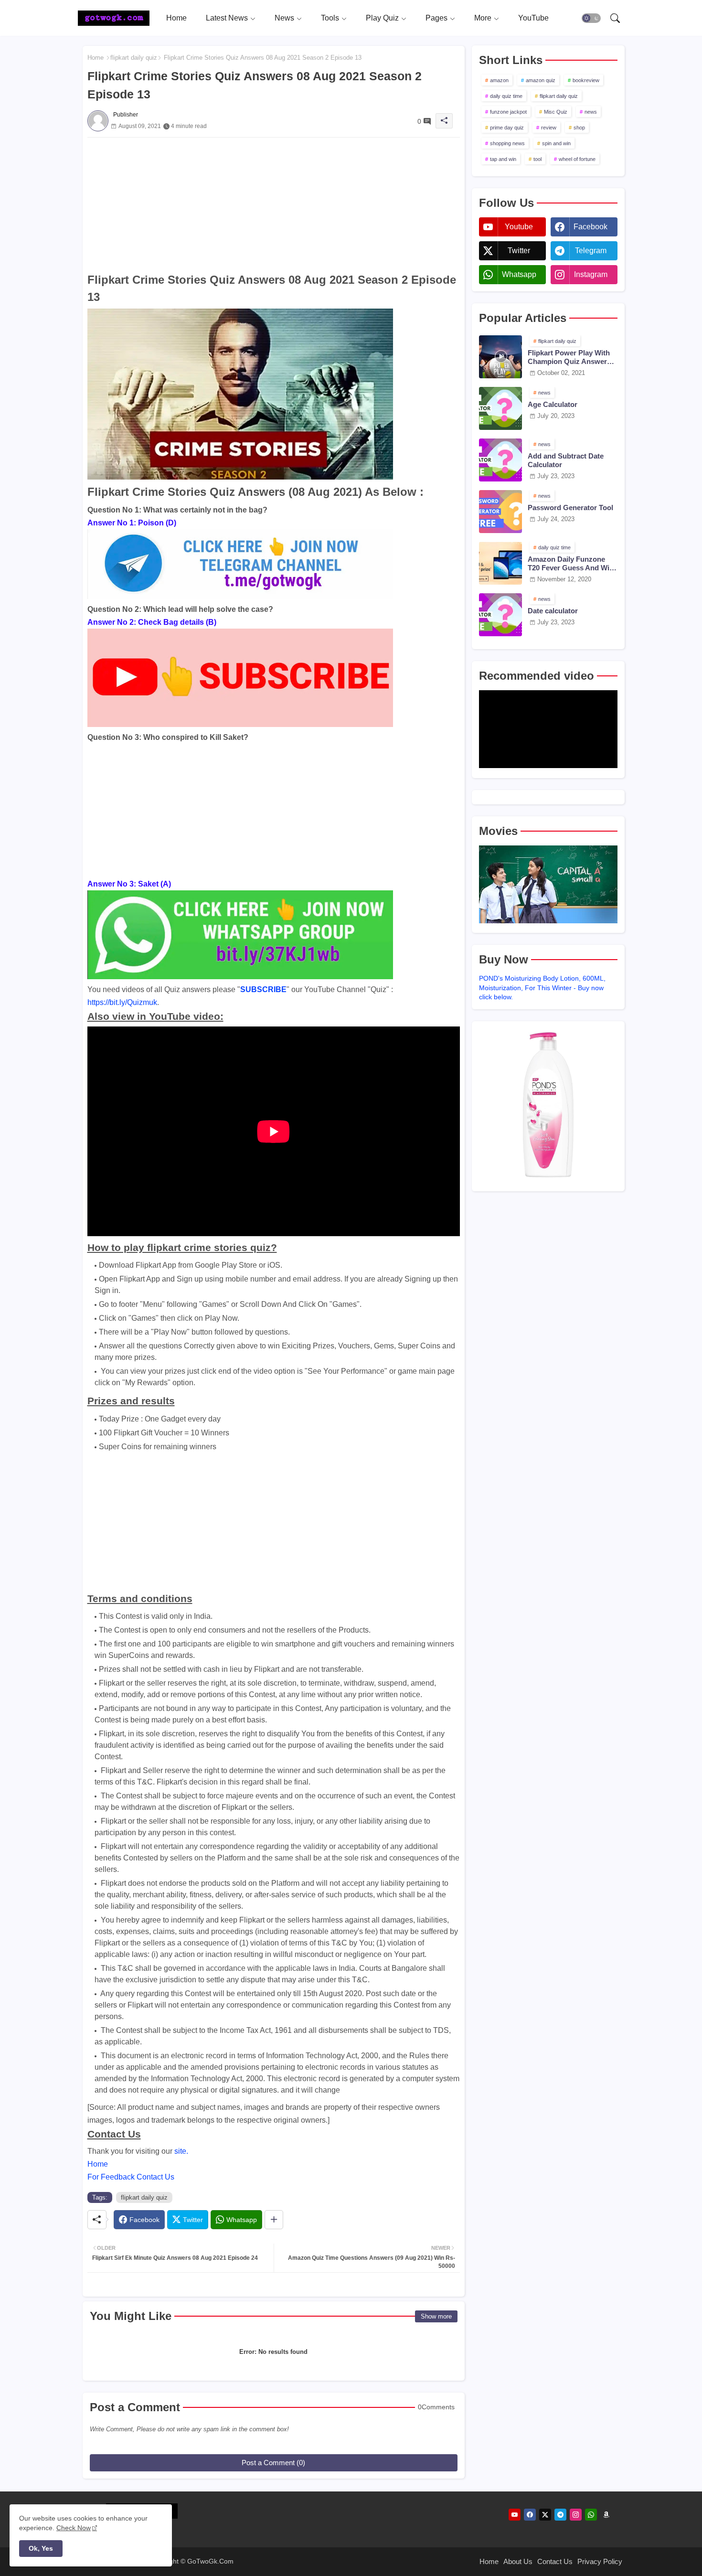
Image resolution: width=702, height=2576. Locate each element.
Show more (436, 2316)
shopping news (507, 143)
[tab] (176, 18)
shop (579, 128)
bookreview (586, 80)
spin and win (556, 143)
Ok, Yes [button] (41, 2548)
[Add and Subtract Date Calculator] (500, 460)
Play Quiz (382, 18)
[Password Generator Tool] (500, 512)
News (284, 18)
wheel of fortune (577, 159)
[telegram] (560, 2515)
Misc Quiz (556, 112)
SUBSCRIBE (263, 989)
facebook (590, 227)
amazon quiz (541, 80)
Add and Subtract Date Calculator (566, 460)
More (483, 18)
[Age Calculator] (500, 408)
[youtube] (515, 2515)
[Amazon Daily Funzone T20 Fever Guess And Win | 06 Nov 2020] (500, 563)
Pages (436, 18)
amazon (499, 80)
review (549, 128)
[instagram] (576, 2515)
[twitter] (545, 2515)
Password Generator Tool (570, 508)
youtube (519, 227)
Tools (330, 18)
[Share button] (274, 2220)
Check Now (74, 2528)
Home (176, 18)
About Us (518, 2561)
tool (537, 159)
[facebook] (530, 2515)
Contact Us (555, 2561)
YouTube (533, 18)
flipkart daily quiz (134, 58)
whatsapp (519, 274)
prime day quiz (507, 128)
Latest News (227, 18)
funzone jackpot (508, 112)
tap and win (503, 159)
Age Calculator (553, 404)
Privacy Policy (600, 2561)
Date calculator (553, 611)
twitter (519, 251)
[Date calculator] (500, 615)
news (591, 112)
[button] (591, 18)
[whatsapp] (591, 2515)
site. (181, 2151)
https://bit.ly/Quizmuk (122, 1002)
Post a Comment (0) (273, 2463)
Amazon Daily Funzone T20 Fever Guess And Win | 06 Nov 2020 (573, 564)
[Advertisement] (274, 204)
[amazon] (606, 2515)
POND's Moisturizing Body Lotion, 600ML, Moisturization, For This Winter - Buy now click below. (542, 988)
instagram (591, 274)
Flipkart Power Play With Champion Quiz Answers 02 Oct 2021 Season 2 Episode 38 (569, 357)
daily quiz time (506, 96)
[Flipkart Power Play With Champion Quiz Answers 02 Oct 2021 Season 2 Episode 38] (500, 357)
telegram (591, 251)
